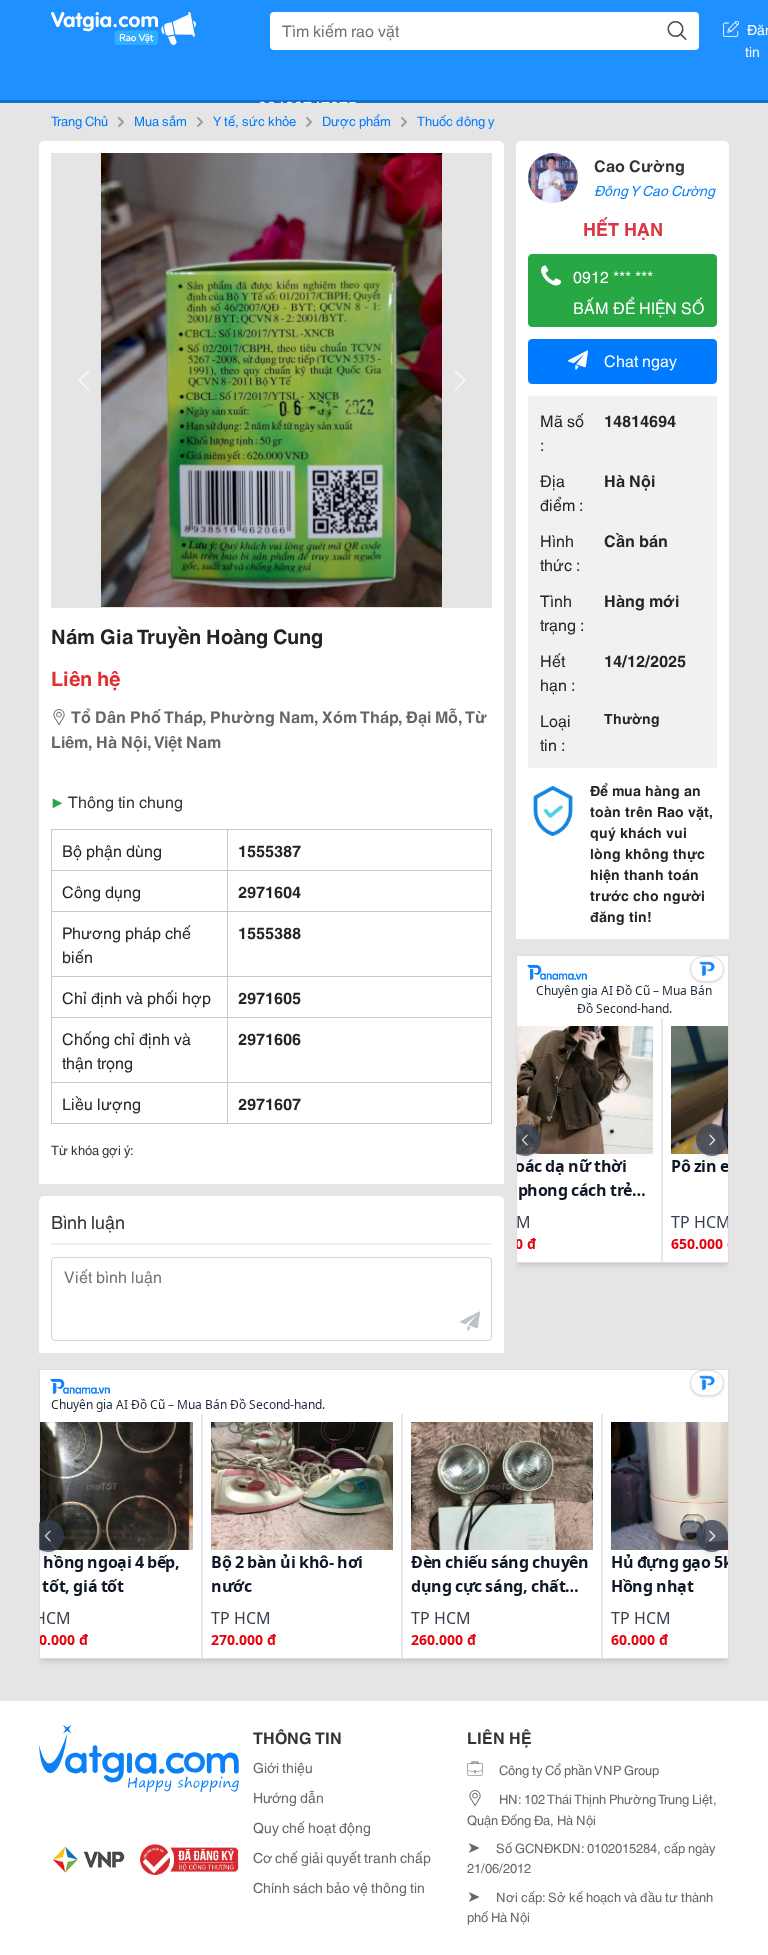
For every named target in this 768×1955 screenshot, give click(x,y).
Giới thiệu (283, 1767)
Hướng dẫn (288, 1797)
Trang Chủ (79, 120)
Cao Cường (639, 164)
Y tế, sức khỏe (254, 120)
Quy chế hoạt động (312, 1827)
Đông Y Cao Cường (654, 190)
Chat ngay (640, 359)
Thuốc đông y (455, 120)
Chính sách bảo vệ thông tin (339, 1887)
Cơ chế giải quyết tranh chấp (342, 1857)
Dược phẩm (356, 120)
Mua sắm (160, 120)
